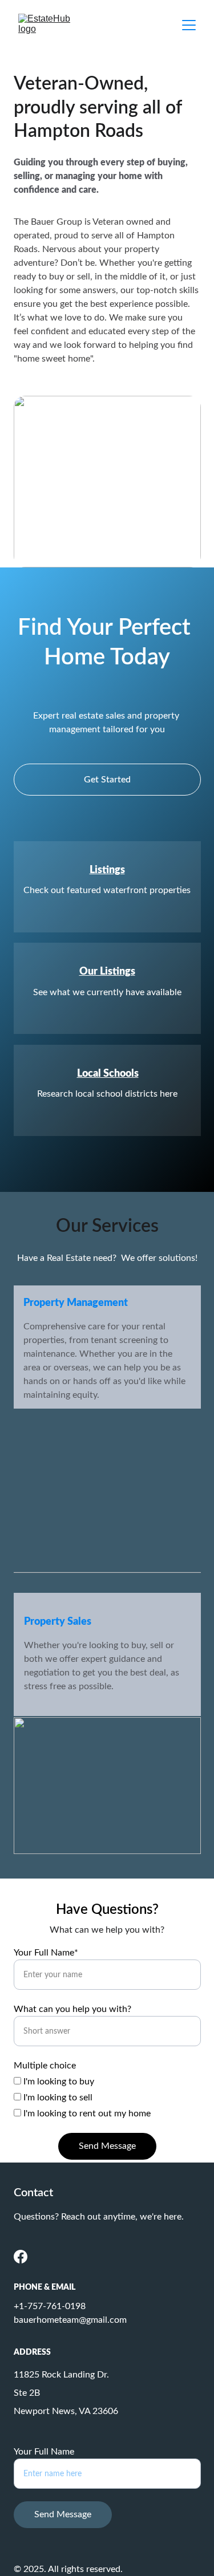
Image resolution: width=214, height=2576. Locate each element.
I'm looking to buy (58, 2082)
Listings (107, 870)
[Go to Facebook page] (21, 2257)
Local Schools (108, 1074)
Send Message (107, 2146)
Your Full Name (44, 2452)
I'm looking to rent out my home (86, 2113)
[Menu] (189, 25)
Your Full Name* (46, 1953)
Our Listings (107, 972)
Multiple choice (45, 2066)
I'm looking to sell (57, 2098)
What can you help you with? (72, 2009)
